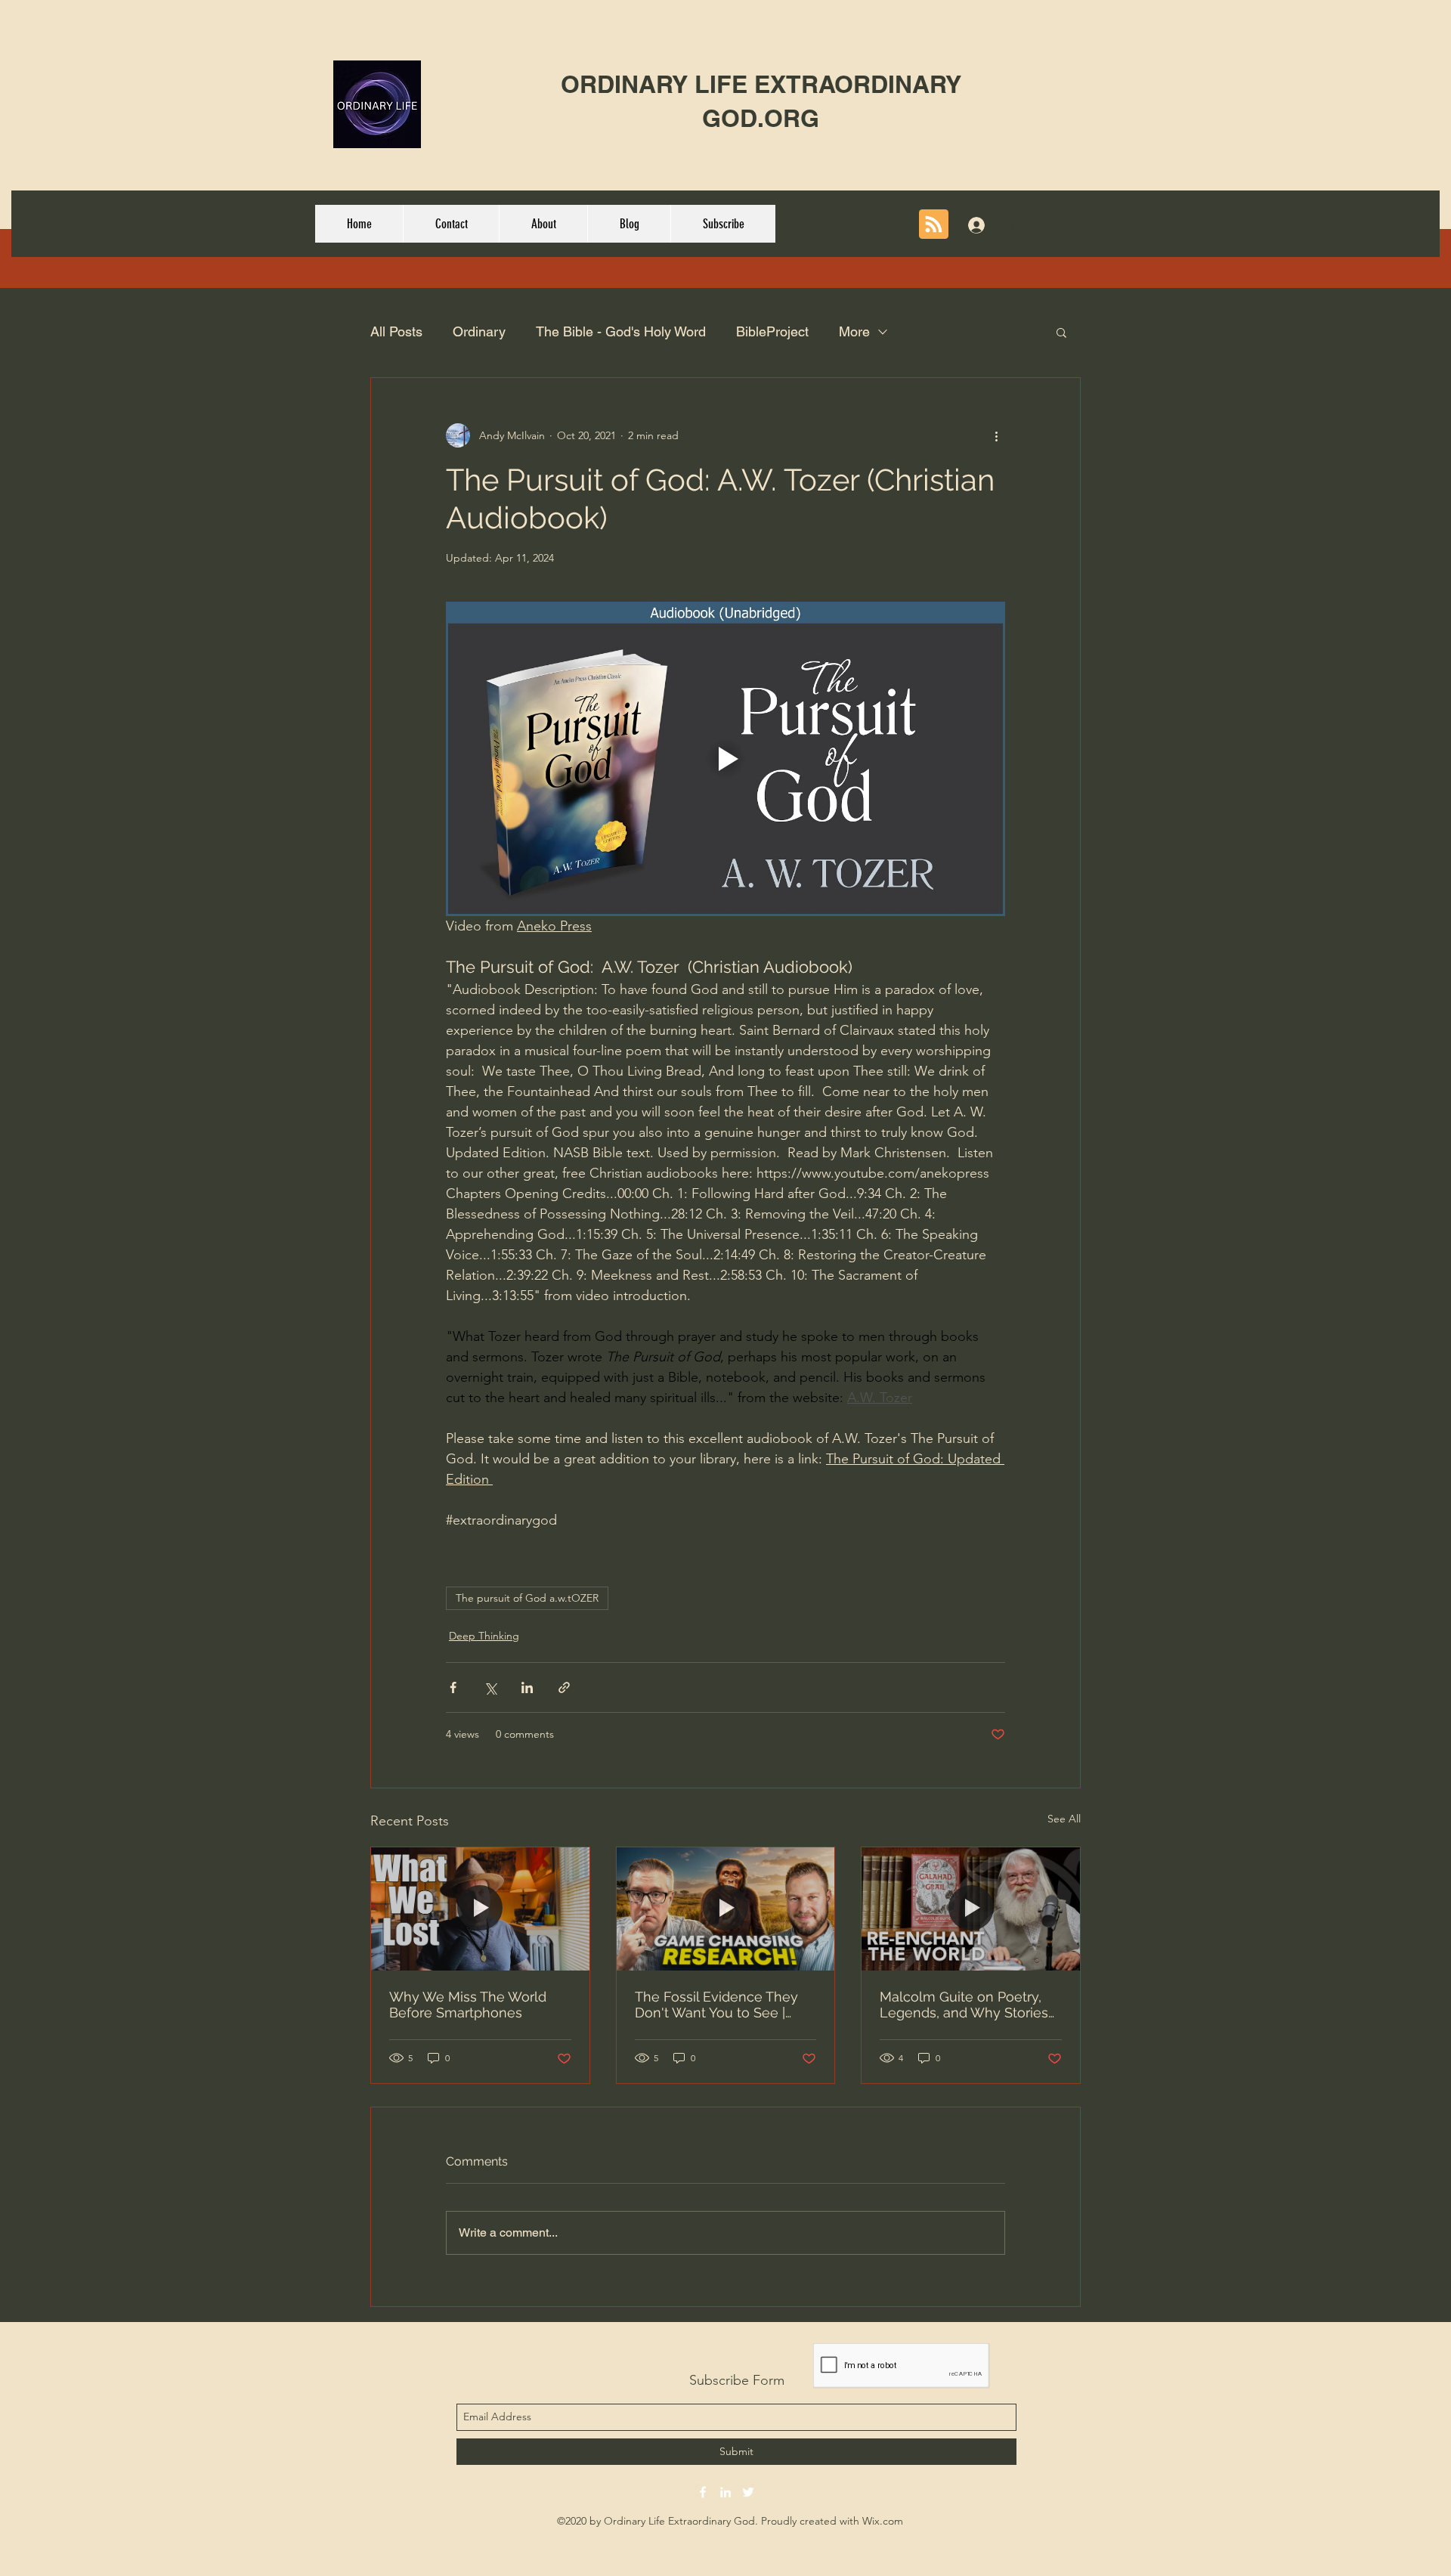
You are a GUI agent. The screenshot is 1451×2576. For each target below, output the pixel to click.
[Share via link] (564, 1687)
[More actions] (996, 435)
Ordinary (479, 331)
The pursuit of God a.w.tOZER (527, 1598)
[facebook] (703, 2492)
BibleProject (772, 331)
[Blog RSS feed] (934, 225)
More (854, 331)
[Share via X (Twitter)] (490, 1687)
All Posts (396, 331)
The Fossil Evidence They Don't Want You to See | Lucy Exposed (716, 2005)
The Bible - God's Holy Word (621, 331)
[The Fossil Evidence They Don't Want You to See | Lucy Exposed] (726, 1909)
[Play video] (725, 759)
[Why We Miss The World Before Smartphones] (480, 1909)
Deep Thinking (484, 1636)
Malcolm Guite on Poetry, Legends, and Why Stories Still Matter (964, 2005)
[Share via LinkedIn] (527, 1687)
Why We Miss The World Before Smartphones (468, 2005)
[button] (1061, 332)
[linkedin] (725, 2492)
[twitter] (748, 2492)
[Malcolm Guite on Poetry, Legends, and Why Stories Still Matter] (971, 1909)
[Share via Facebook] (453, 1687)
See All (1064, 1819)
